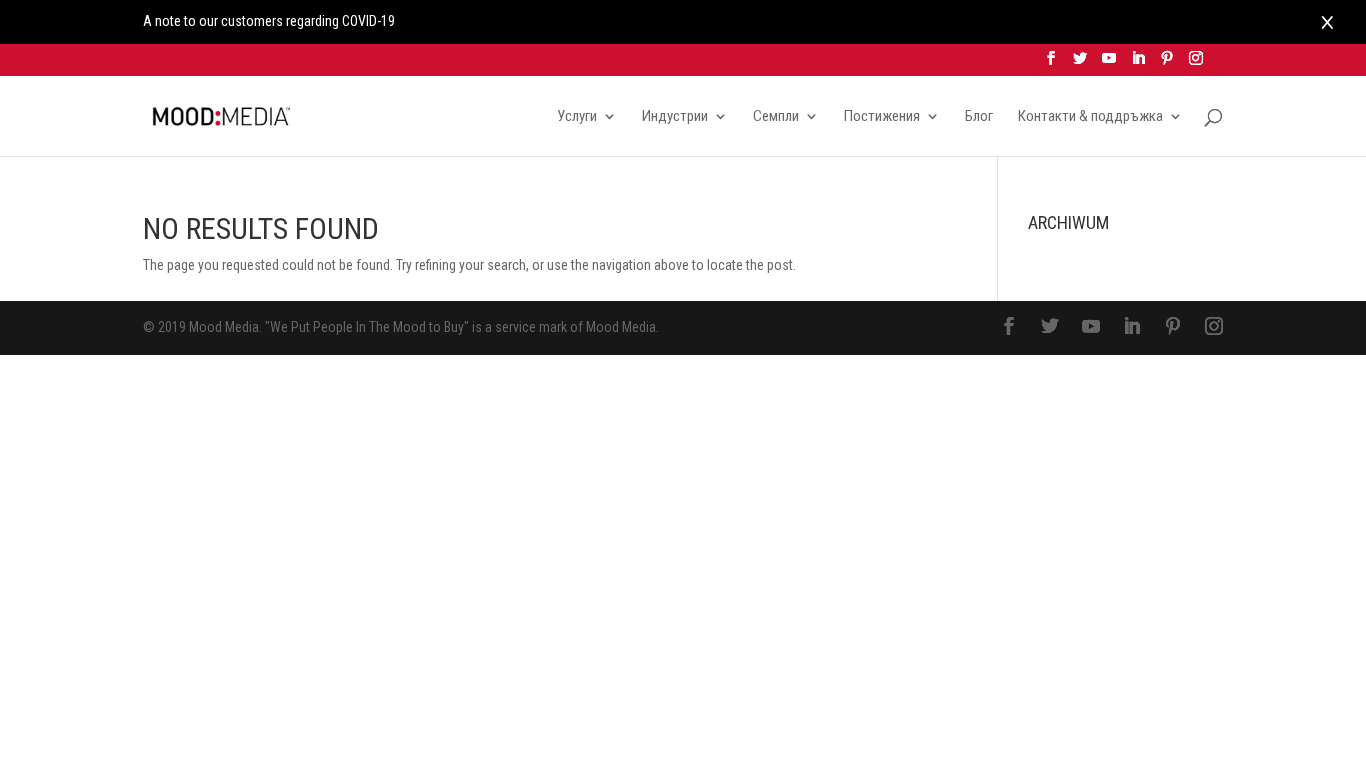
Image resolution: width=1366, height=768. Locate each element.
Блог (979, 117)
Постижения (882, 117)
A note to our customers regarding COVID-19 (269, 21)
